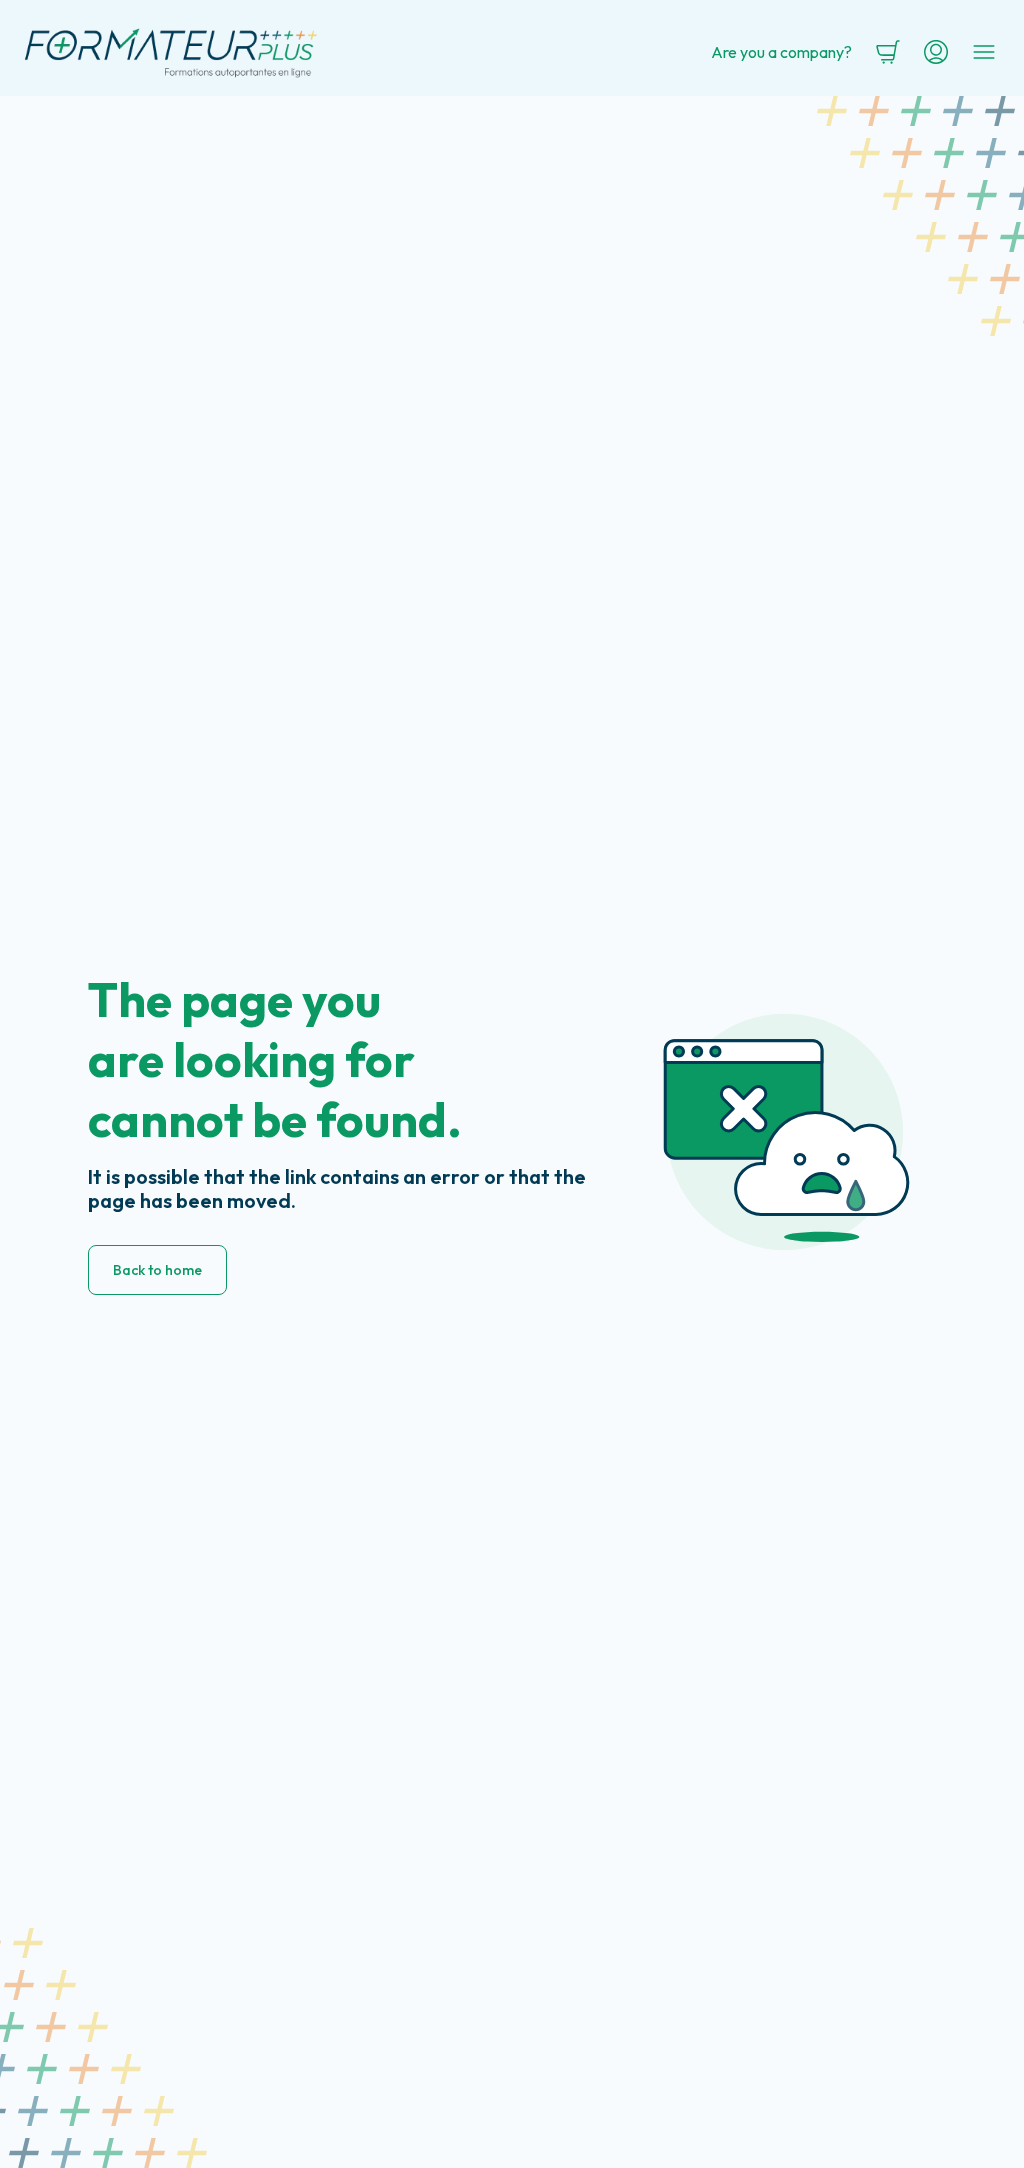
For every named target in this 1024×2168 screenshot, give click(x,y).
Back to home (157, 1270)
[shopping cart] (888, 52)
